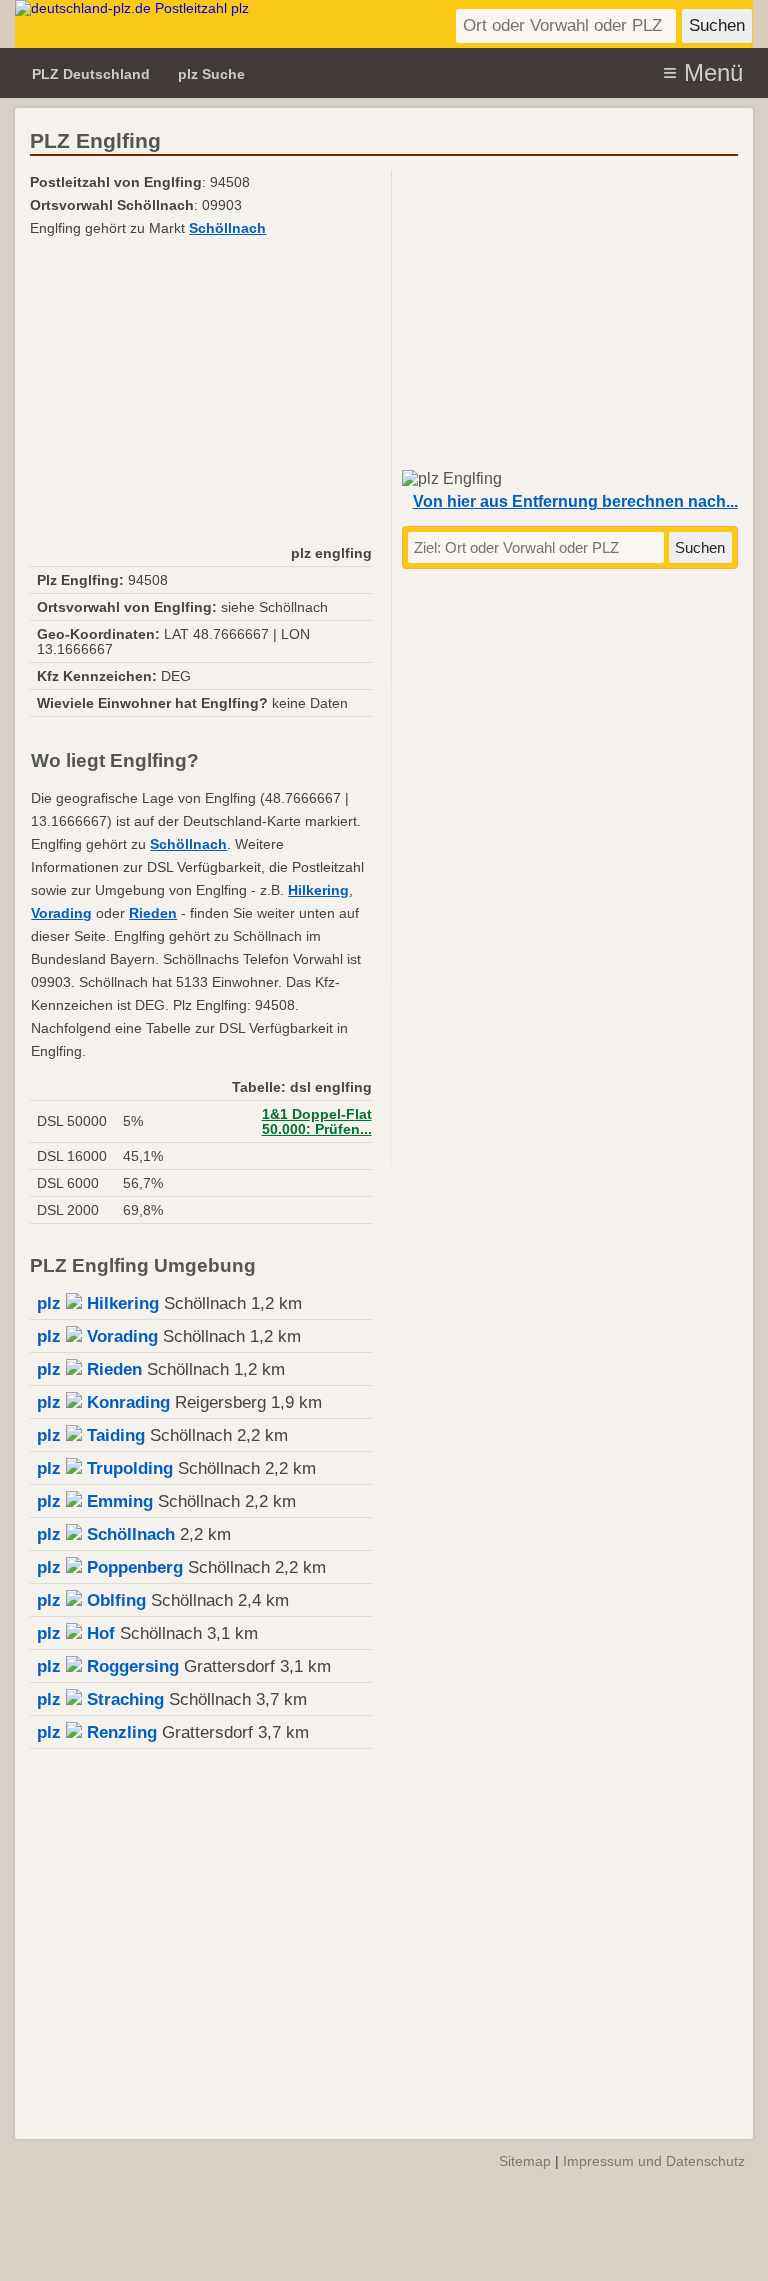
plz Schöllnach (106, 1534)
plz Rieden (89, 1369)
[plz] (225, 24)
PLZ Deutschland (91, 74)
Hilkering (318, 890)
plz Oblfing (91, 1600)
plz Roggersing (108, 1666)
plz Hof (76, 1633)
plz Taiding (91, 1435)
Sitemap (525, 2161)
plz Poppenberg (110, 1567)
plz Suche (211, 74)
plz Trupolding (105, 1468)
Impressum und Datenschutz (654, 2161)
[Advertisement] (200, 390)
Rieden (153, 913)
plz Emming (95, 1501)
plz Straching (100, 1699)
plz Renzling (97, 1732)
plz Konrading (103, 1402)
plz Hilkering (98, 1303)
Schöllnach (227, 228)
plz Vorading (97, 1336)
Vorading (61, 913)
